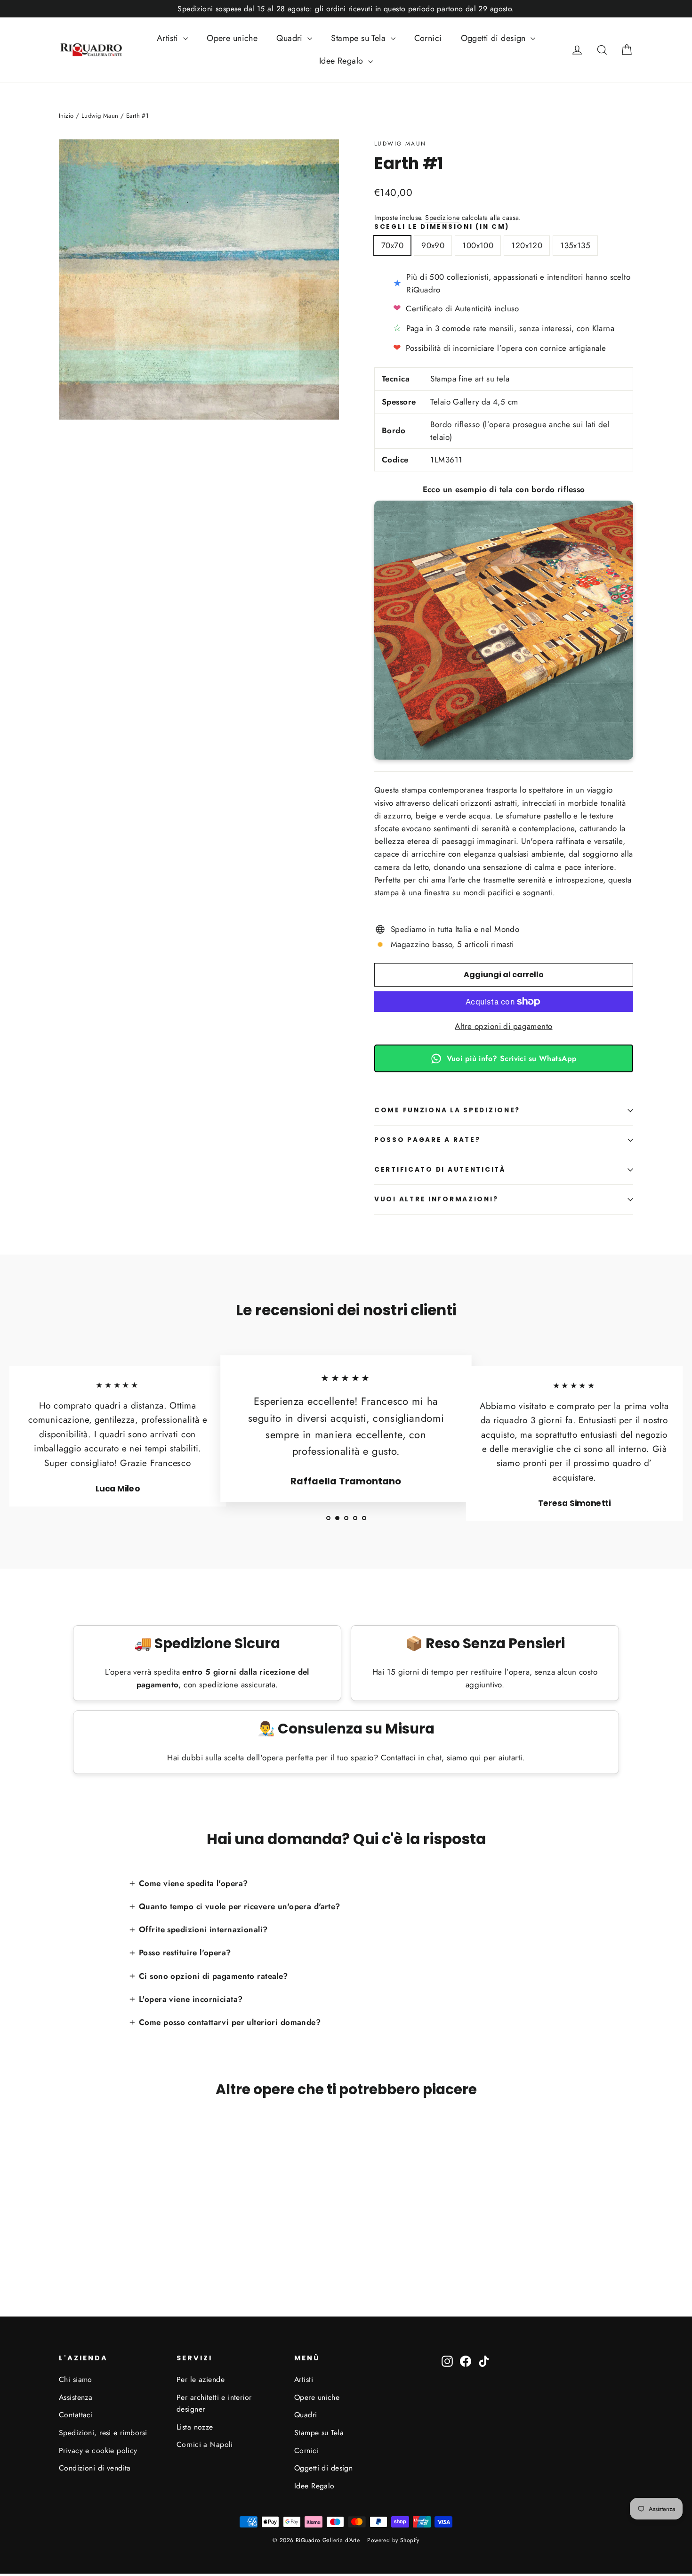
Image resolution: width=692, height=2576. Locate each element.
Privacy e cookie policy (98, 2450)
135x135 (575, 245)
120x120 (527, 245)
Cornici (428, 38)
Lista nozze (195, 2427)
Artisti (169, 38)
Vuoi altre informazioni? (436, 1199)
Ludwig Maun (400, 144)
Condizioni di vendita (95, 2468)
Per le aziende (201, 2379)
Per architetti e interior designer (214, 2403)
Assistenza (76, 2397)
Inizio (66, 116)
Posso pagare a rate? (427, 1140)
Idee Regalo (342, 61)
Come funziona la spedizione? (447, 1110)
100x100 (478, 245)
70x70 (392, 245)
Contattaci (76, 2415)
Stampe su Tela (359, 38)
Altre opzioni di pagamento (503, 1026)
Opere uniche (232, 38)
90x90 (433, 245)
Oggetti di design (495, 38)
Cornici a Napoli (205, 2444)
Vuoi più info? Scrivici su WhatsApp (512, 1058)
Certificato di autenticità (440, 1170)
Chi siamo (76, 2379)
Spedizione (442, 218)
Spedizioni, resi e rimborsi (103, 2433)
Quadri (291, 38)
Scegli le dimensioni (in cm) (442, 227)
